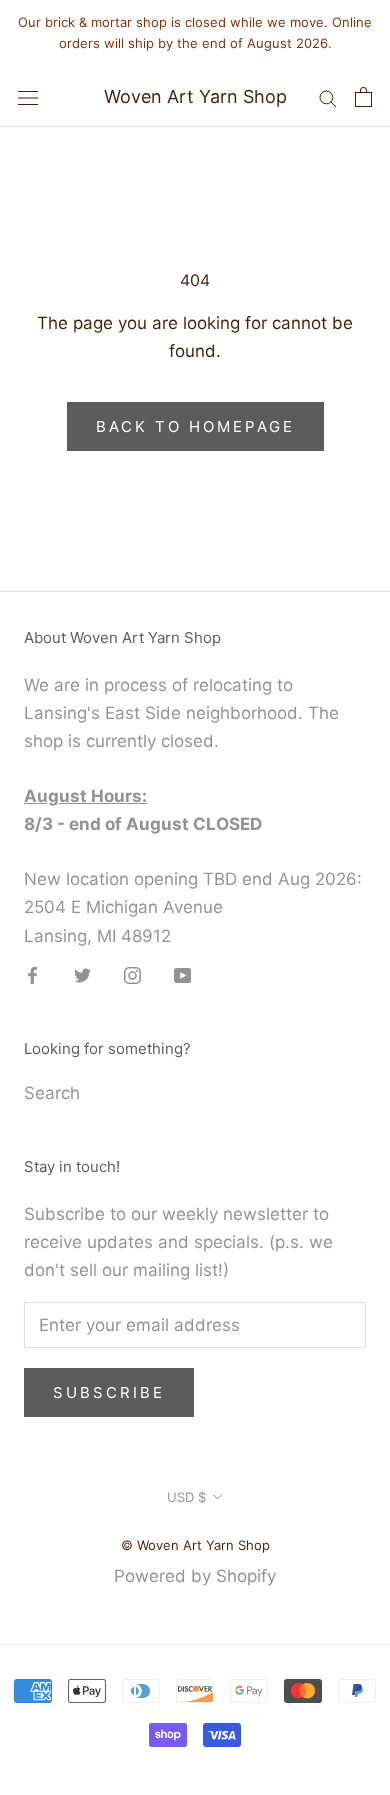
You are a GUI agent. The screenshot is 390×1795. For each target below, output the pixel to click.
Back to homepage (195, 426)
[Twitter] (82, 975)
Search (52, 1093)
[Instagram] (132, 975)
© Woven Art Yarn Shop (195, 1545)
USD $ (186, 1497)
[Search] (328, 97)
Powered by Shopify (195, 1576)
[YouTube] (182, 975)
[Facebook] (32, 975)
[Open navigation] (28, 96)
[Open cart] (363, 97)
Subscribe (109, 1392)
